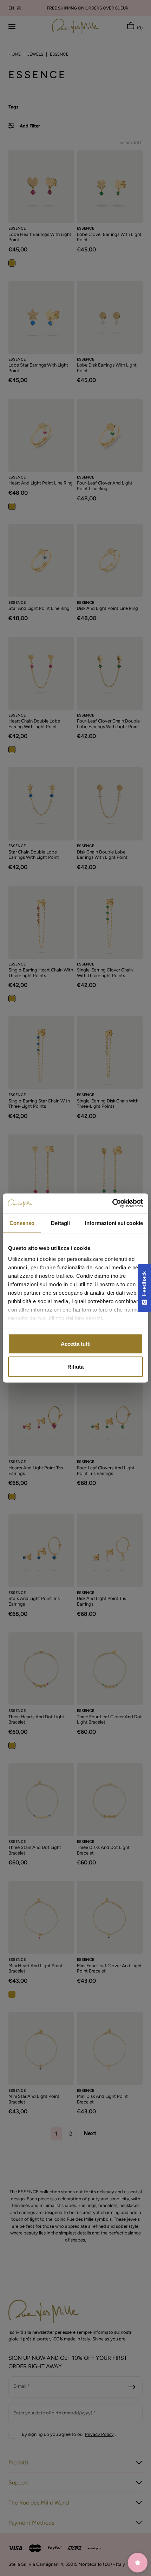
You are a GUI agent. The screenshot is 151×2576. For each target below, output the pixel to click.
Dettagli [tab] (61, 1223)
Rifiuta (75, 1367)
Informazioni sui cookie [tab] (114, 1223)
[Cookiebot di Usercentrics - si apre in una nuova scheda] (112, 1203)
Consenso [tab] (22, 1223)
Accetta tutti (76, 1343)
